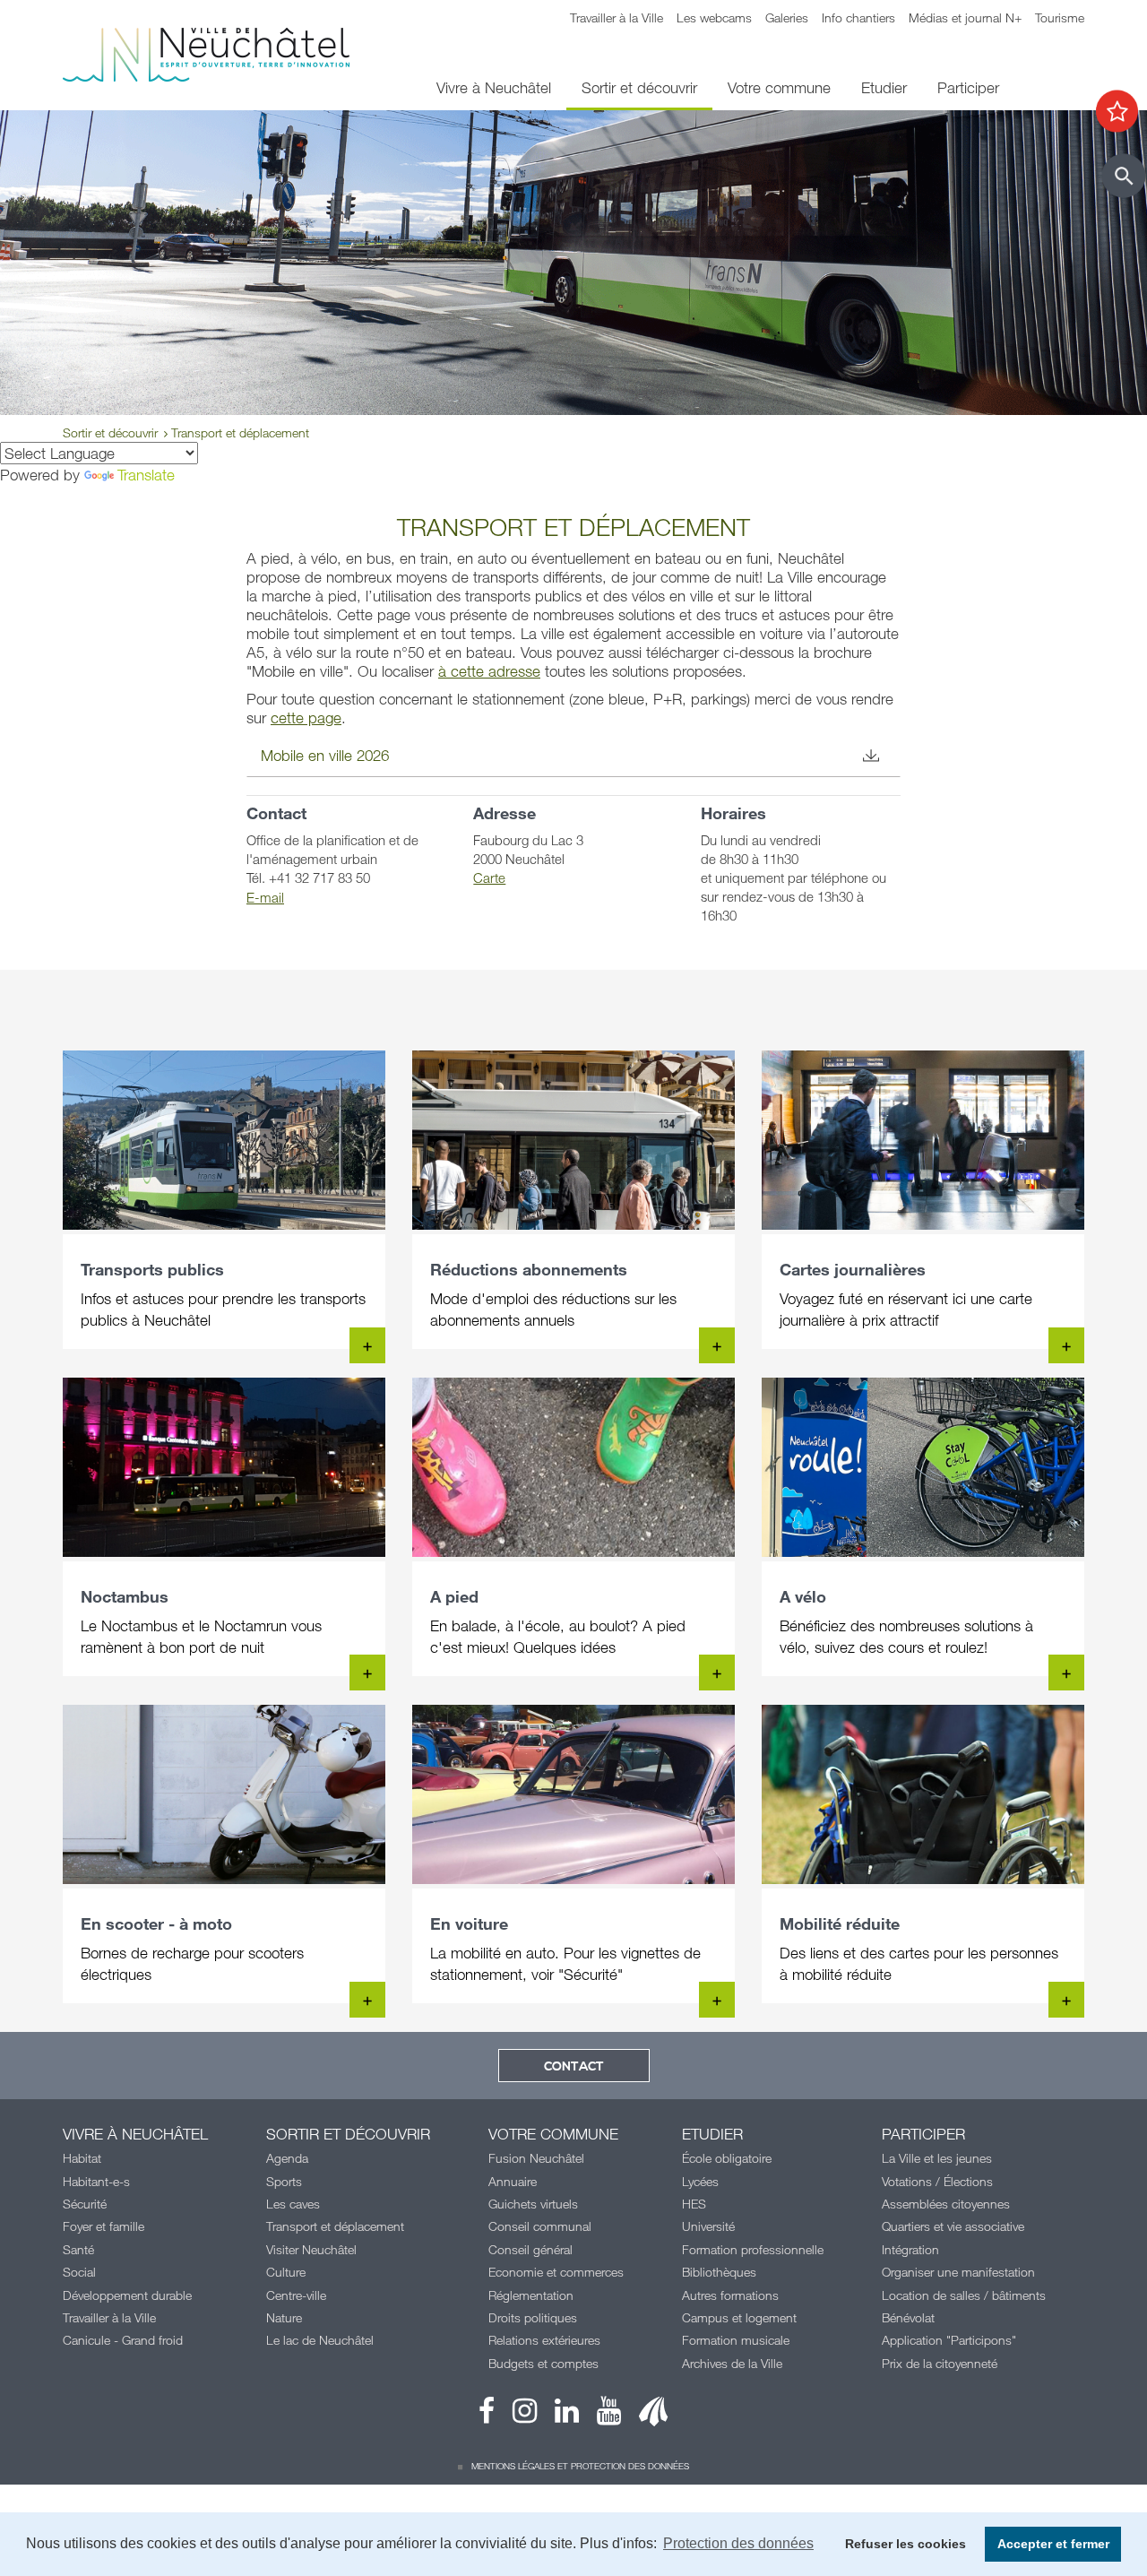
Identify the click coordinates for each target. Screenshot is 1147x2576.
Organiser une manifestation (958, 2272)
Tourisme (1060, 17)
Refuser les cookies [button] (906, 2544)
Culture (286, 2272)
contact (574, 2067)
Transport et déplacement (335, 2226)
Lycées (700, 2181)
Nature (284, 2317)
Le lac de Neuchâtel (320, 2340)
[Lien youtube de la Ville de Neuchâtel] (600, 2415)
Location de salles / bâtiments (964, 2295)
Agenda (287, 2158)
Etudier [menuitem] (884, 87)
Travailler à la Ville (617, 17)
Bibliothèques (719, 2272)
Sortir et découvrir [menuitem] (639, 87)
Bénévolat (908, 2317)
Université (708, 2226)
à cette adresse (489, 671)
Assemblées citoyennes (946, 2204)
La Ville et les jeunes (937, 2158)
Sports (284, 2181)
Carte (489, 877)
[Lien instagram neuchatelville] (516, 2415)
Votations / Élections (937, 2181)
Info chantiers (858, 17)
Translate (146, 475)
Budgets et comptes (543, 2363)
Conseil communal (540, 2226)
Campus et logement (739, 2317)
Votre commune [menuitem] (779, 87)
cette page (306, 717)
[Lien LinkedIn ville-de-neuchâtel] (558, 2415)
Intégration (910, 2249)
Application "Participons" (949, 2340)
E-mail (265, 897)
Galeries (787, 17)
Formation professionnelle (753, 2249)
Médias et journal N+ (965, 17)
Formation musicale (736, 2340)
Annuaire (513, 2181)
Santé (78, 2249)
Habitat (82, 2158)
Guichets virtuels (533, 2204)
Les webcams (714, 17)
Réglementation (531, 2295)
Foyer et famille (103, 2226)
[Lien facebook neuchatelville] (487, 2415)
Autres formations (730, 2295)
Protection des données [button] (738, 2543)
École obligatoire (727, 2158)
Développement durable (127, 2295)
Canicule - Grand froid (123, 2340)
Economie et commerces (556, 2272)
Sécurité (85, 2204)
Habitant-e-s (96, 2181)
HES (694, 2204)
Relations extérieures (544, 2340)
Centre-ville (296, 2295)
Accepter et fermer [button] (1053, 2544)
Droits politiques (533, 2317)
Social (79, 2272)
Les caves (293, 2204)
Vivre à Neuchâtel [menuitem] (494, 87)
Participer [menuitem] (968, 87)
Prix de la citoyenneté (940, 2363)
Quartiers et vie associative (953, 2226)
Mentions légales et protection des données (580, 2466)
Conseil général (530, 2249)
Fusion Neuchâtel (536, 2158)
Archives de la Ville (732, 2363)
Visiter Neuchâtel (311, 2249)
